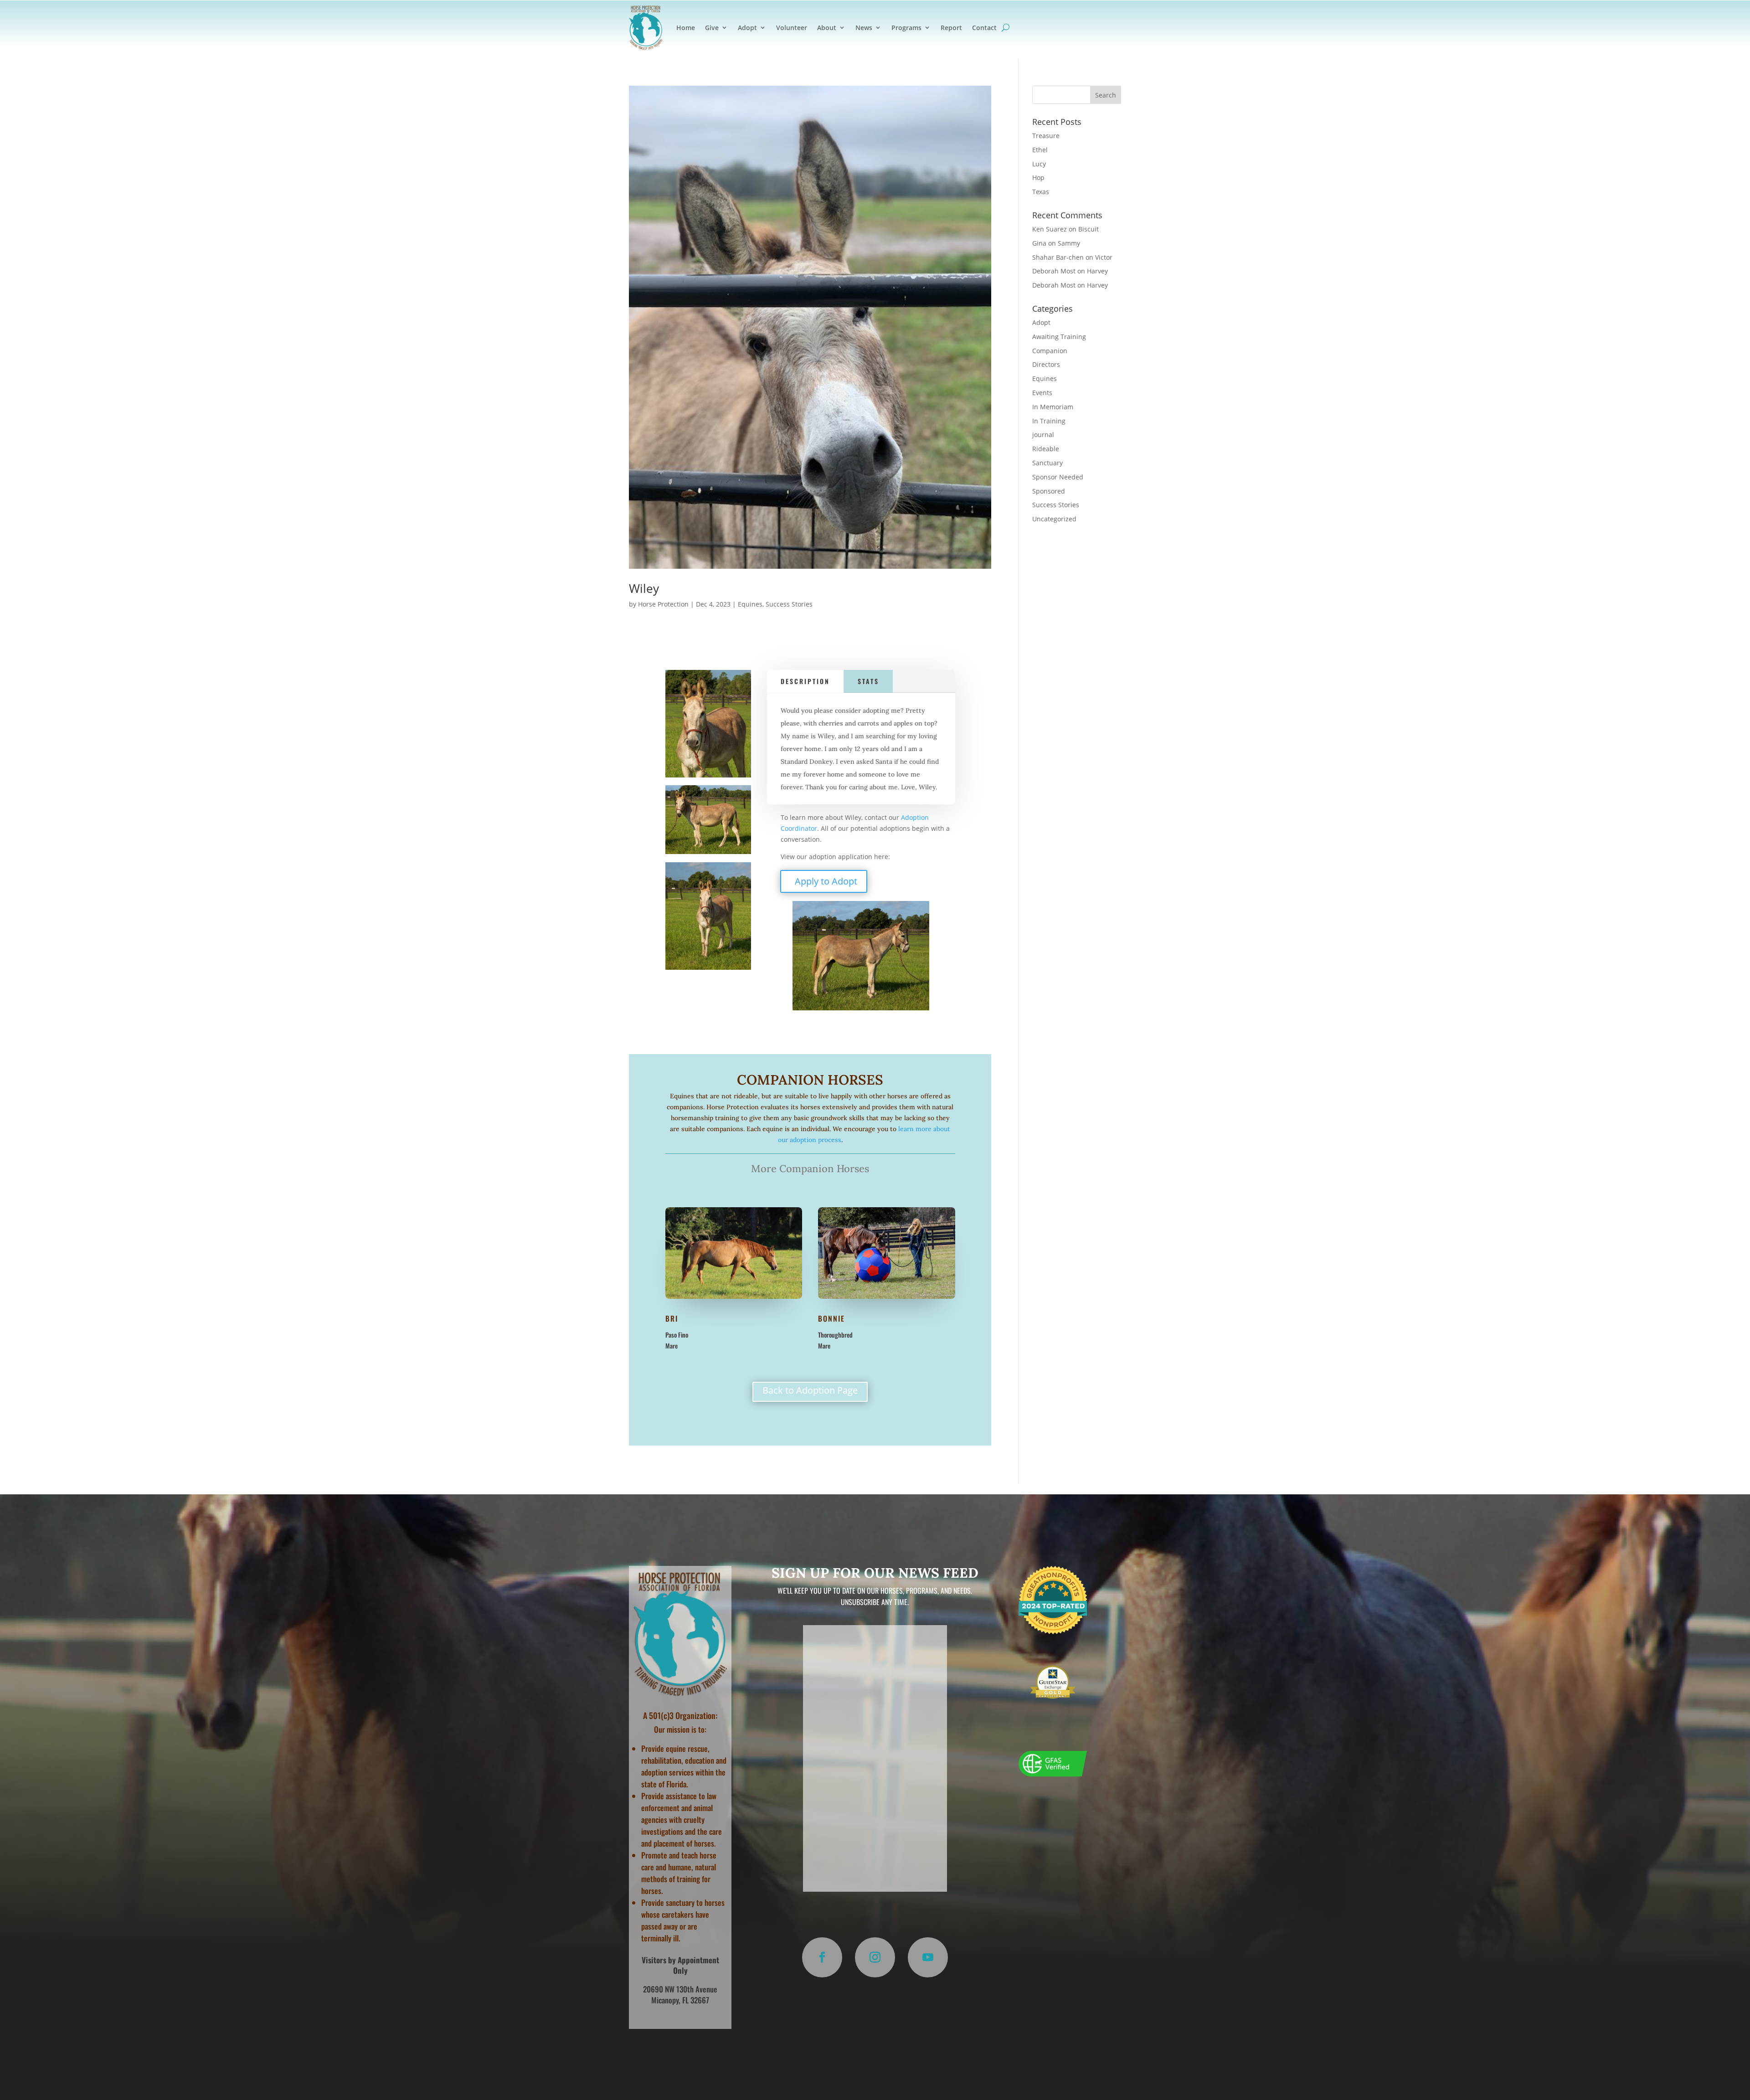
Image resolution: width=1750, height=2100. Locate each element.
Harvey (1097, 271)
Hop (1038, 178)
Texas (1041, 192)
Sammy (1069, 243)
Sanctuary (1047, 463)
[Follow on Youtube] (928, 1957)
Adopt (747, 28)
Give (712, 28)
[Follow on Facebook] (822, 1957)
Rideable (1046, 449)
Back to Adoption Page (810, 1390)
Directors (1046, 364)
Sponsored (1049, 491)
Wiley (644, 588)
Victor (1104, 257)
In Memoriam (1053, 407)
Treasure (1046, 136)
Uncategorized (1054, 519)
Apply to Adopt (826, 881)
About (827, 28)
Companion (1050, 351)
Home (686, 28)
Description (805, 681)
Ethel (1040, 150)
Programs (906, 28)
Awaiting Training (1059, 337)
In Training (1049, 421)
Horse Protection (663, 604)
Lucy (1039, 164)
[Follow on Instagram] (875, 1957)
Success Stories (789, 604)
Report (951, 28)
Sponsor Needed (1058, 477)
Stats (868, 681)
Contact (984, 28)
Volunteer (792, 28)
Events (1042, 393)
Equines (750, 604)
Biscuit (1089, 229)
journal (1043, 435)
